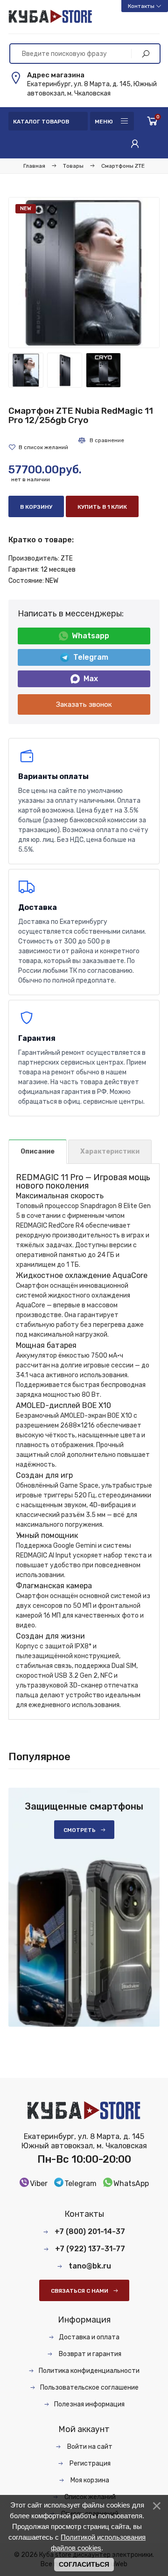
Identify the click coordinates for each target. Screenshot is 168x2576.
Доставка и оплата (89, 2337)
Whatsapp (91, 636)
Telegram (91, 657)
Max (91, 679)
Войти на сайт (89, 2447)
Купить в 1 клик (102, 507)
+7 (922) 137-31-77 (90, 2249)
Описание (38, 1151)
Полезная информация (89, 2404)
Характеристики (110, 1151)
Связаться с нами (80, 2291)
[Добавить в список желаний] (38, 447)
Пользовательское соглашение (89, 2388)
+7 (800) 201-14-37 (90, 2231)
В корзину (36, 507)
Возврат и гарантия (89, 2354)
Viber (39, 2183)
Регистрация (89, 2463)
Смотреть (80, 1830)
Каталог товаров (41, 122)
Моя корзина (89, 2480)
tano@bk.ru (90, 2266)
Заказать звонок (84, 704)
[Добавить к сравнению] (101, 440)
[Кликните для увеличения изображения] (84, 273)
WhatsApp (131, 2183)
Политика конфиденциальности (89, 2371)
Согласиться (84, 2564)
